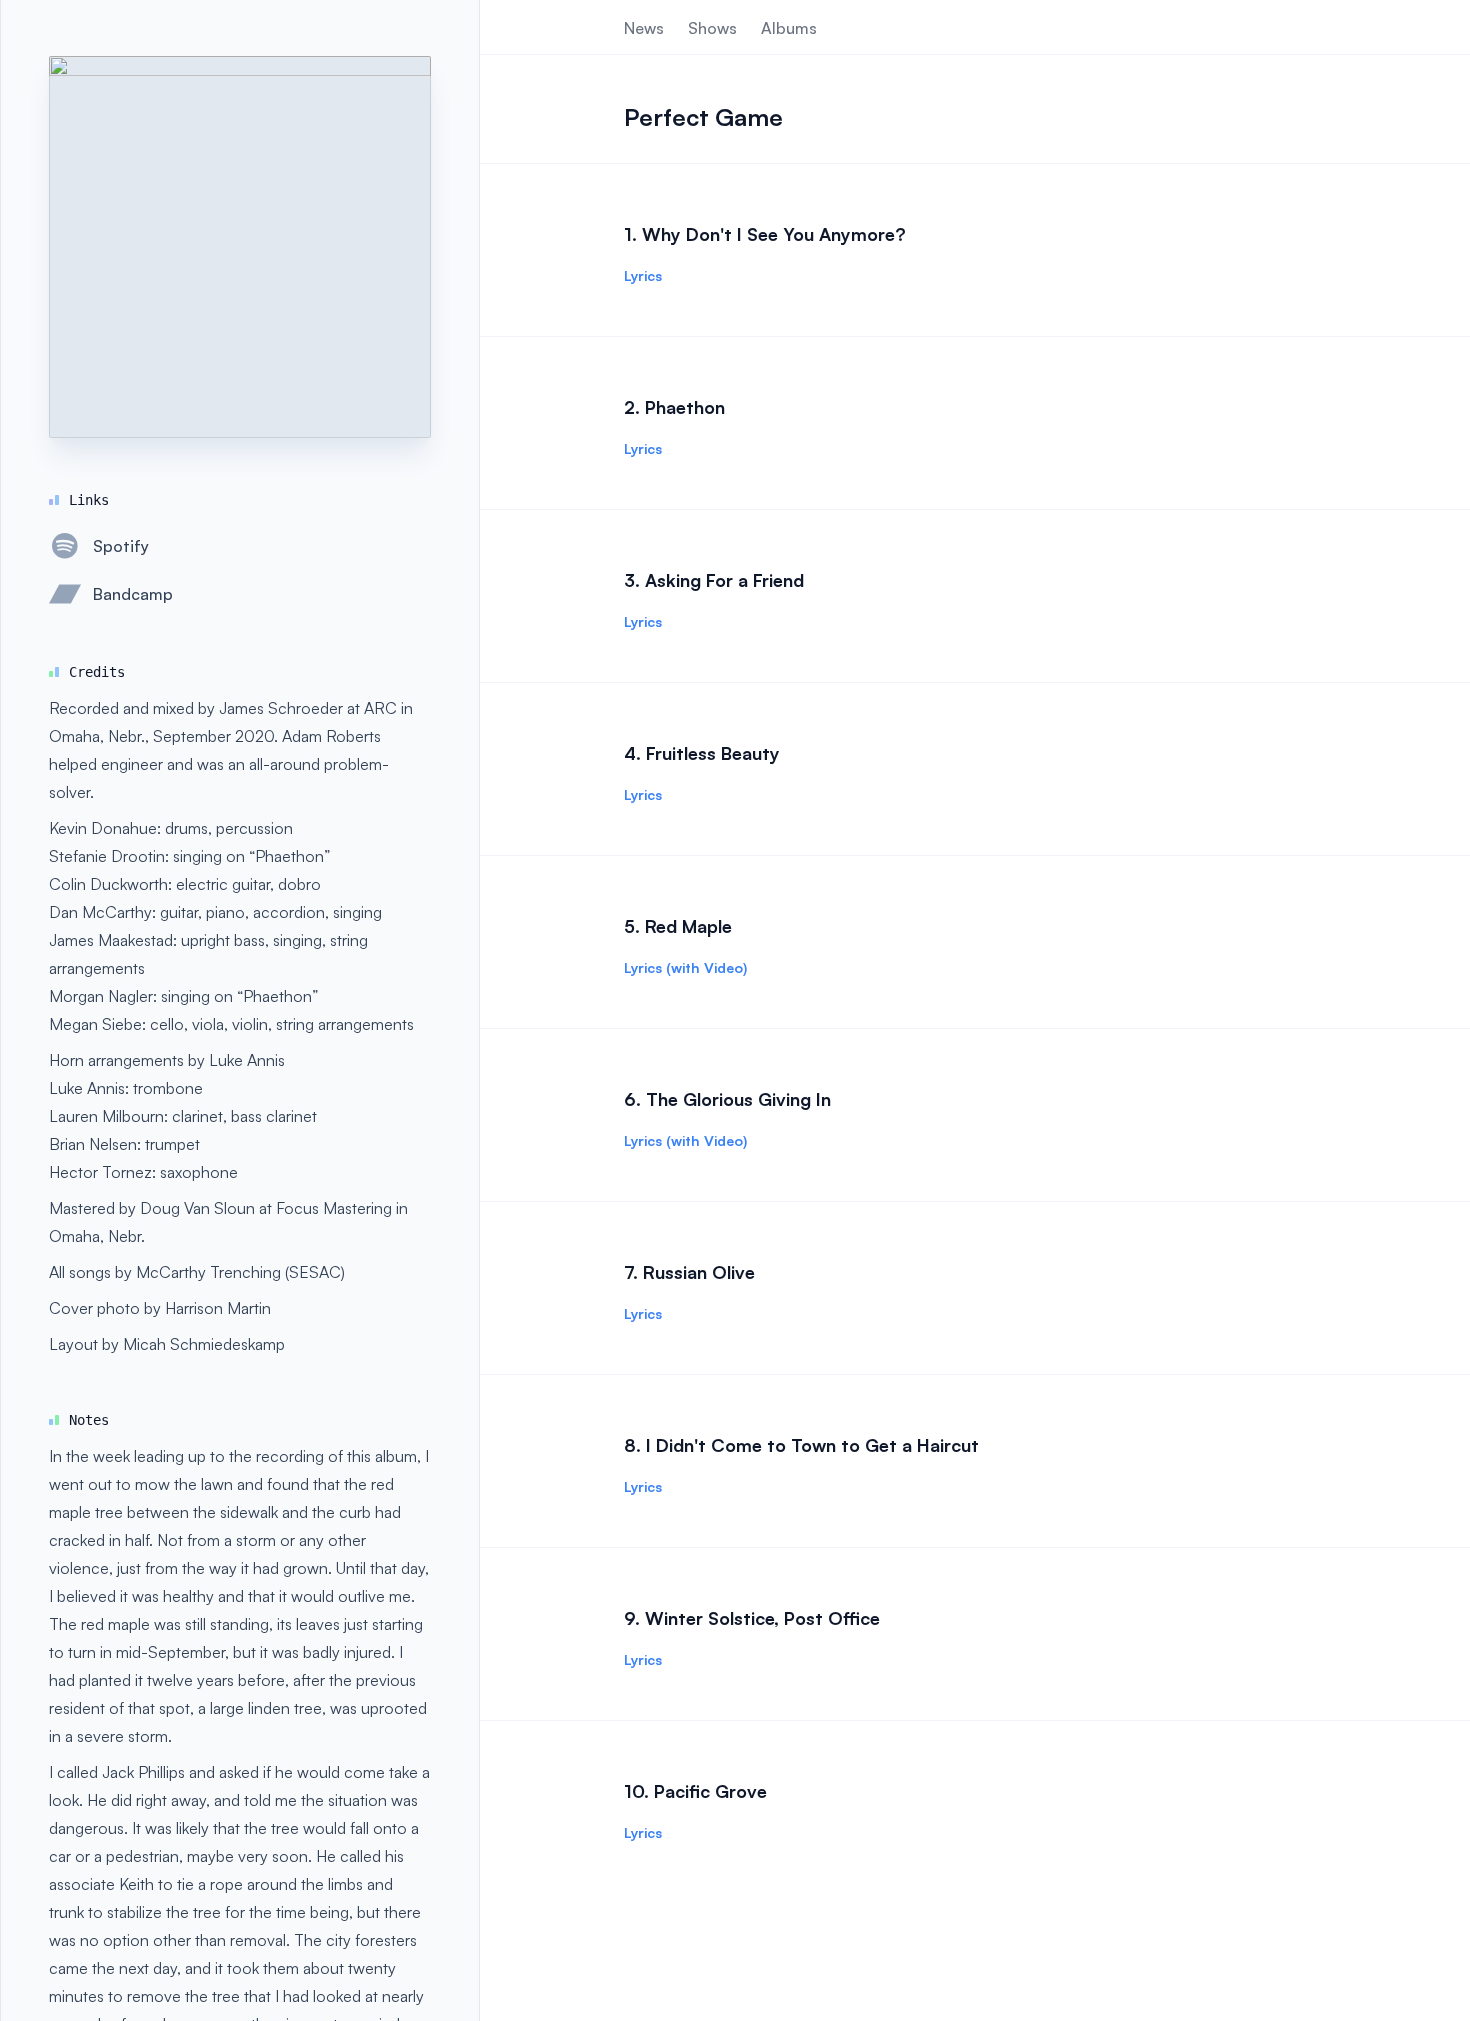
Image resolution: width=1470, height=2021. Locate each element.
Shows (712, 28)
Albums (789, 28)
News (644, 28)
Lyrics (643, 275)
